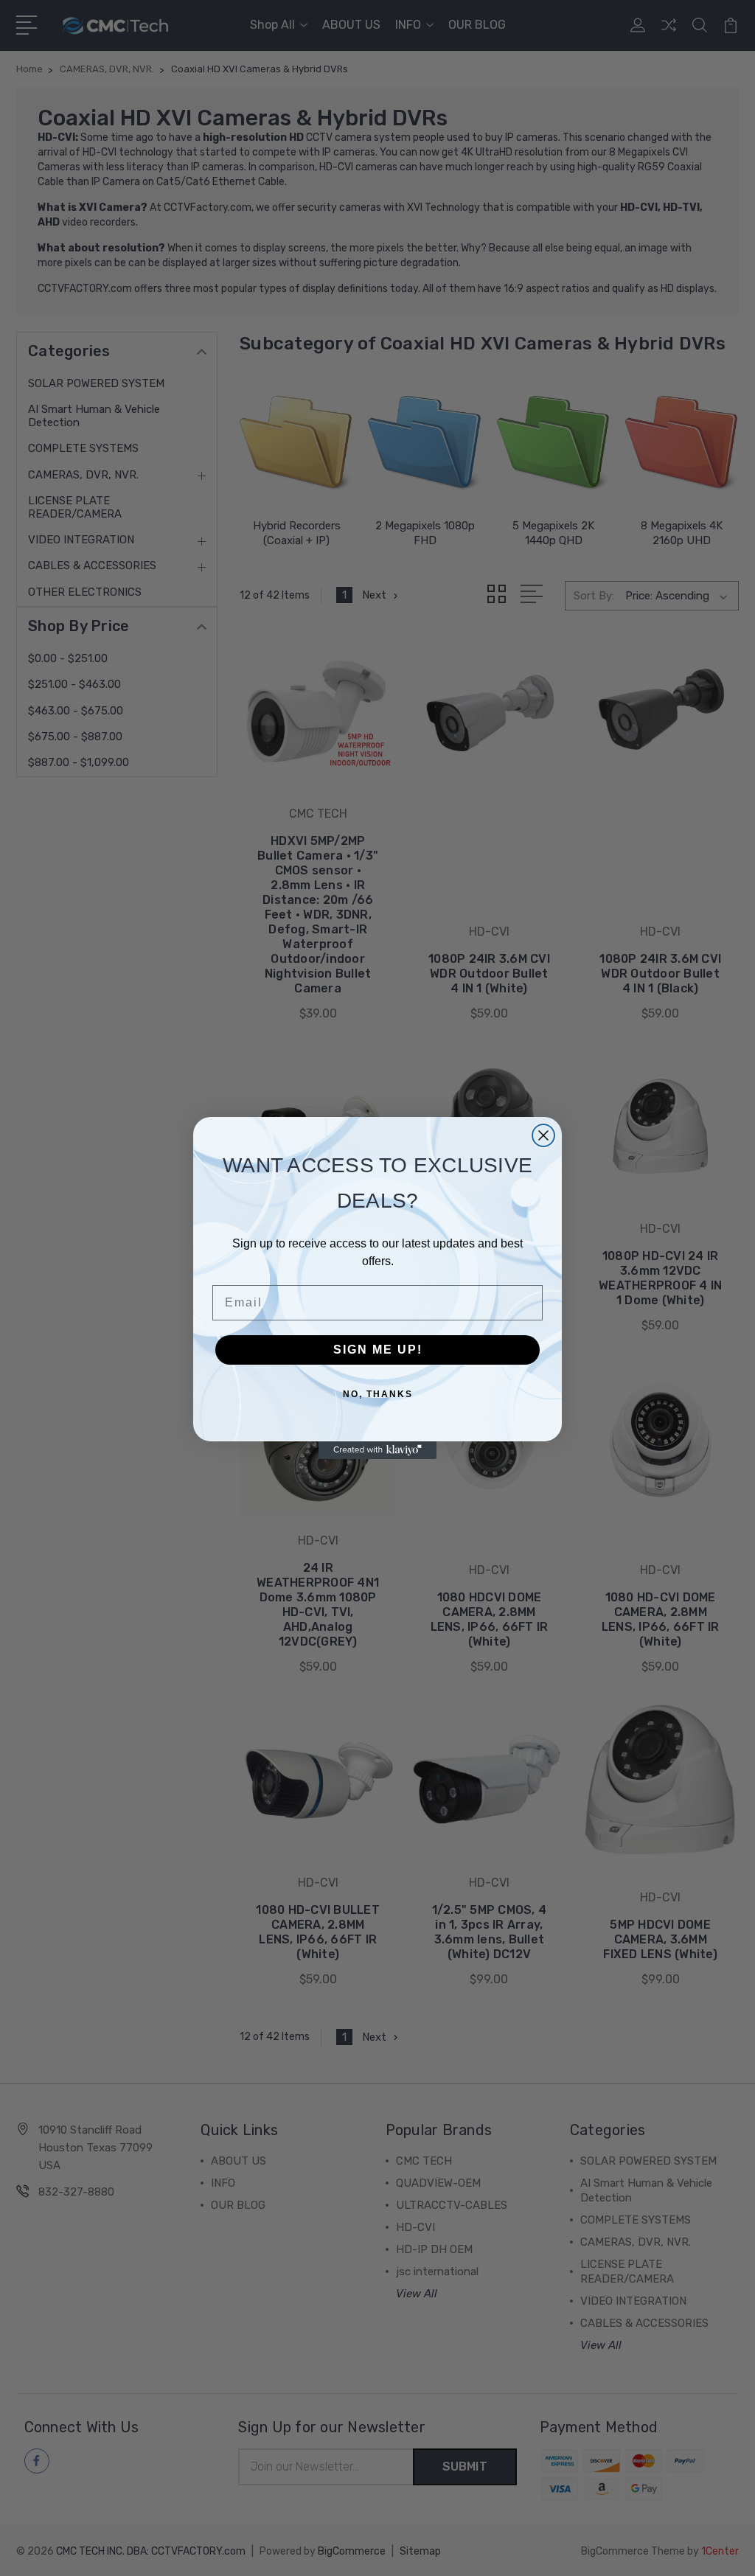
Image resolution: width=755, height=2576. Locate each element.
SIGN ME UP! (378, 1350)
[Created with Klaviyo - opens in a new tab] (377, 1450)
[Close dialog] (543, 1135)
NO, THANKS (378, 1394)
